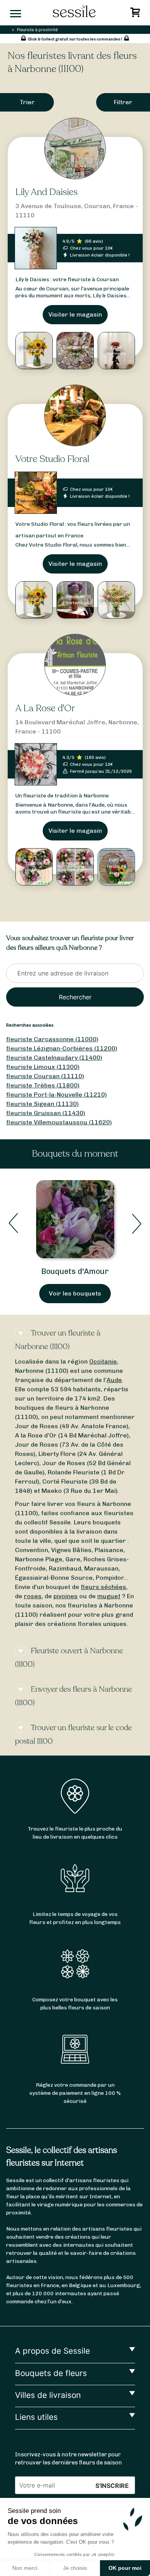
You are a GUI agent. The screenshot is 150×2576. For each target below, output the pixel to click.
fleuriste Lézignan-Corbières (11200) (62, 1048)
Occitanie (103, 1361)
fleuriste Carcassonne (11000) (52, 1039)
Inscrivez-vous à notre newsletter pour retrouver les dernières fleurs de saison (68, 2459)
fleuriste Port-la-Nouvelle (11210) (57, 1095)
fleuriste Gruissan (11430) (46, 1113)
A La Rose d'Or (45, 708)
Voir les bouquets (75, 1293)
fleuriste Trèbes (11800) (43, 1085)
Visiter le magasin (75, 314)
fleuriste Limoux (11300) (43, 1067)
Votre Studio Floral (52, 459)
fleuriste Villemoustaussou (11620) (59, 1122)
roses (33, 1596)
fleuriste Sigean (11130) (42, 1104)
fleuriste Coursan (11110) (45, 1076)
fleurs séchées (103, 1587)
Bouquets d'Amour (75, 1271)
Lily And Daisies (47, 192)
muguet (109, 1596)
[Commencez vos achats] (136, 14)
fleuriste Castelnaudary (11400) (54, 1058)
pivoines (66, 1596)
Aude (114, 1380)
